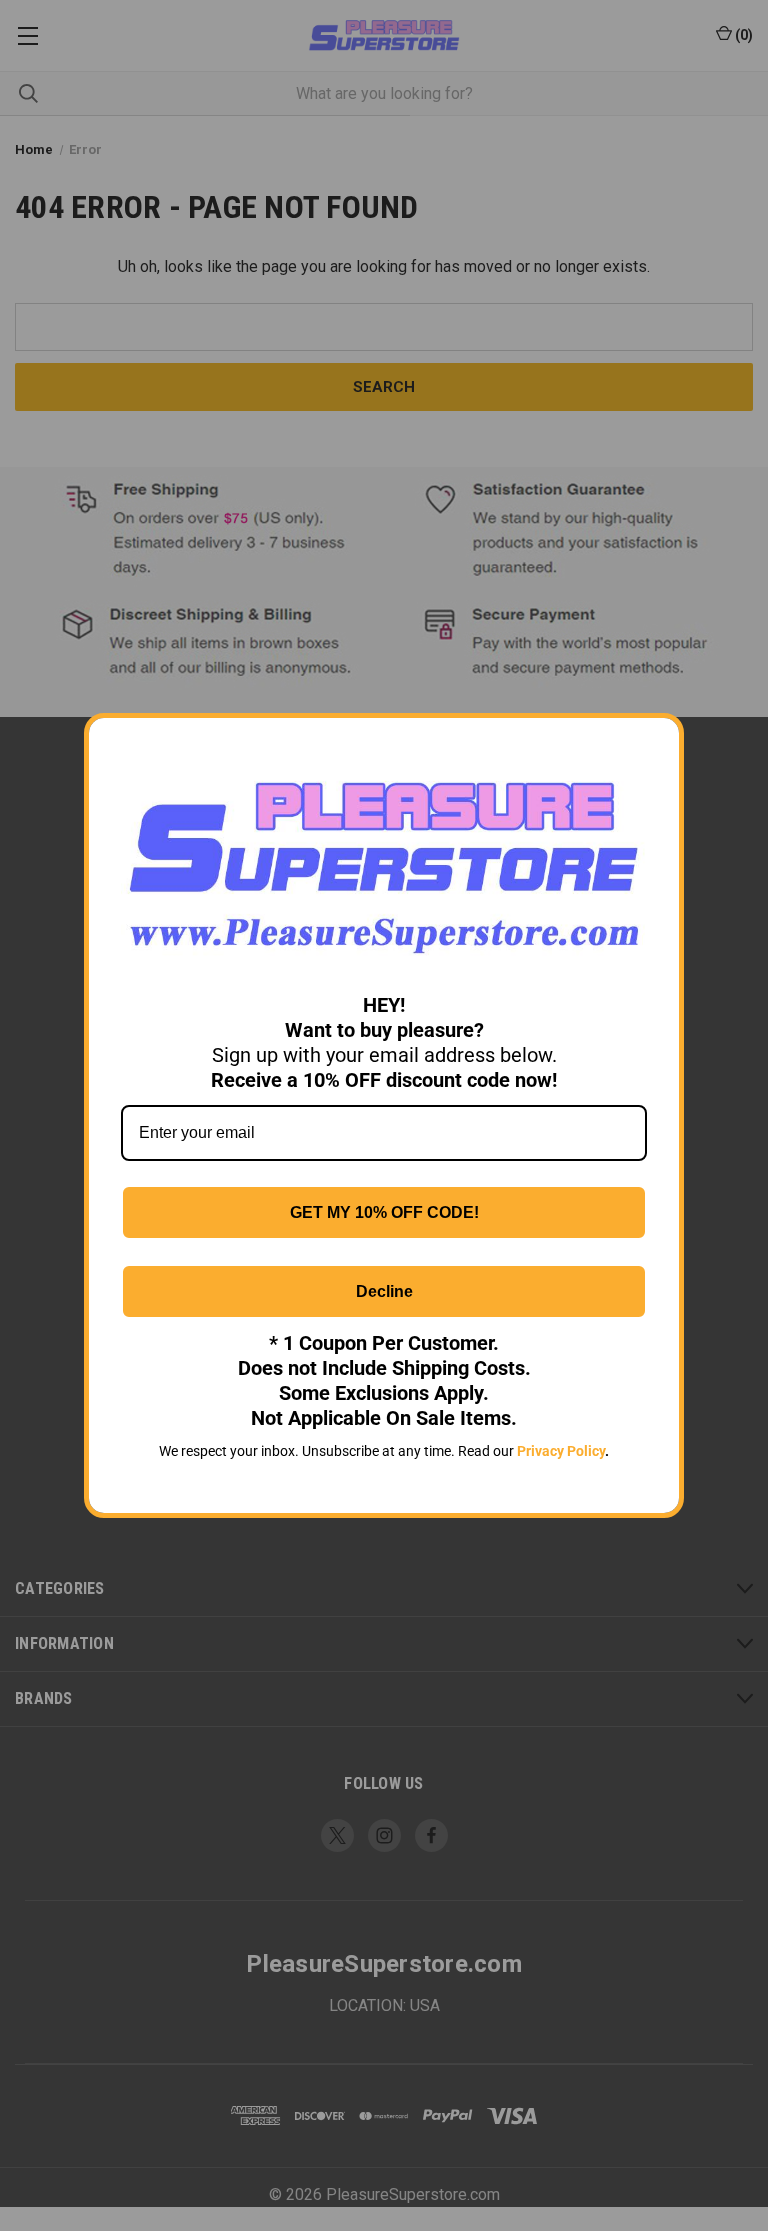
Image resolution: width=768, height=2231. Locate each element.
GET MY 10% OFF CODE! (384, 1212)
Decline (384, 1291)
